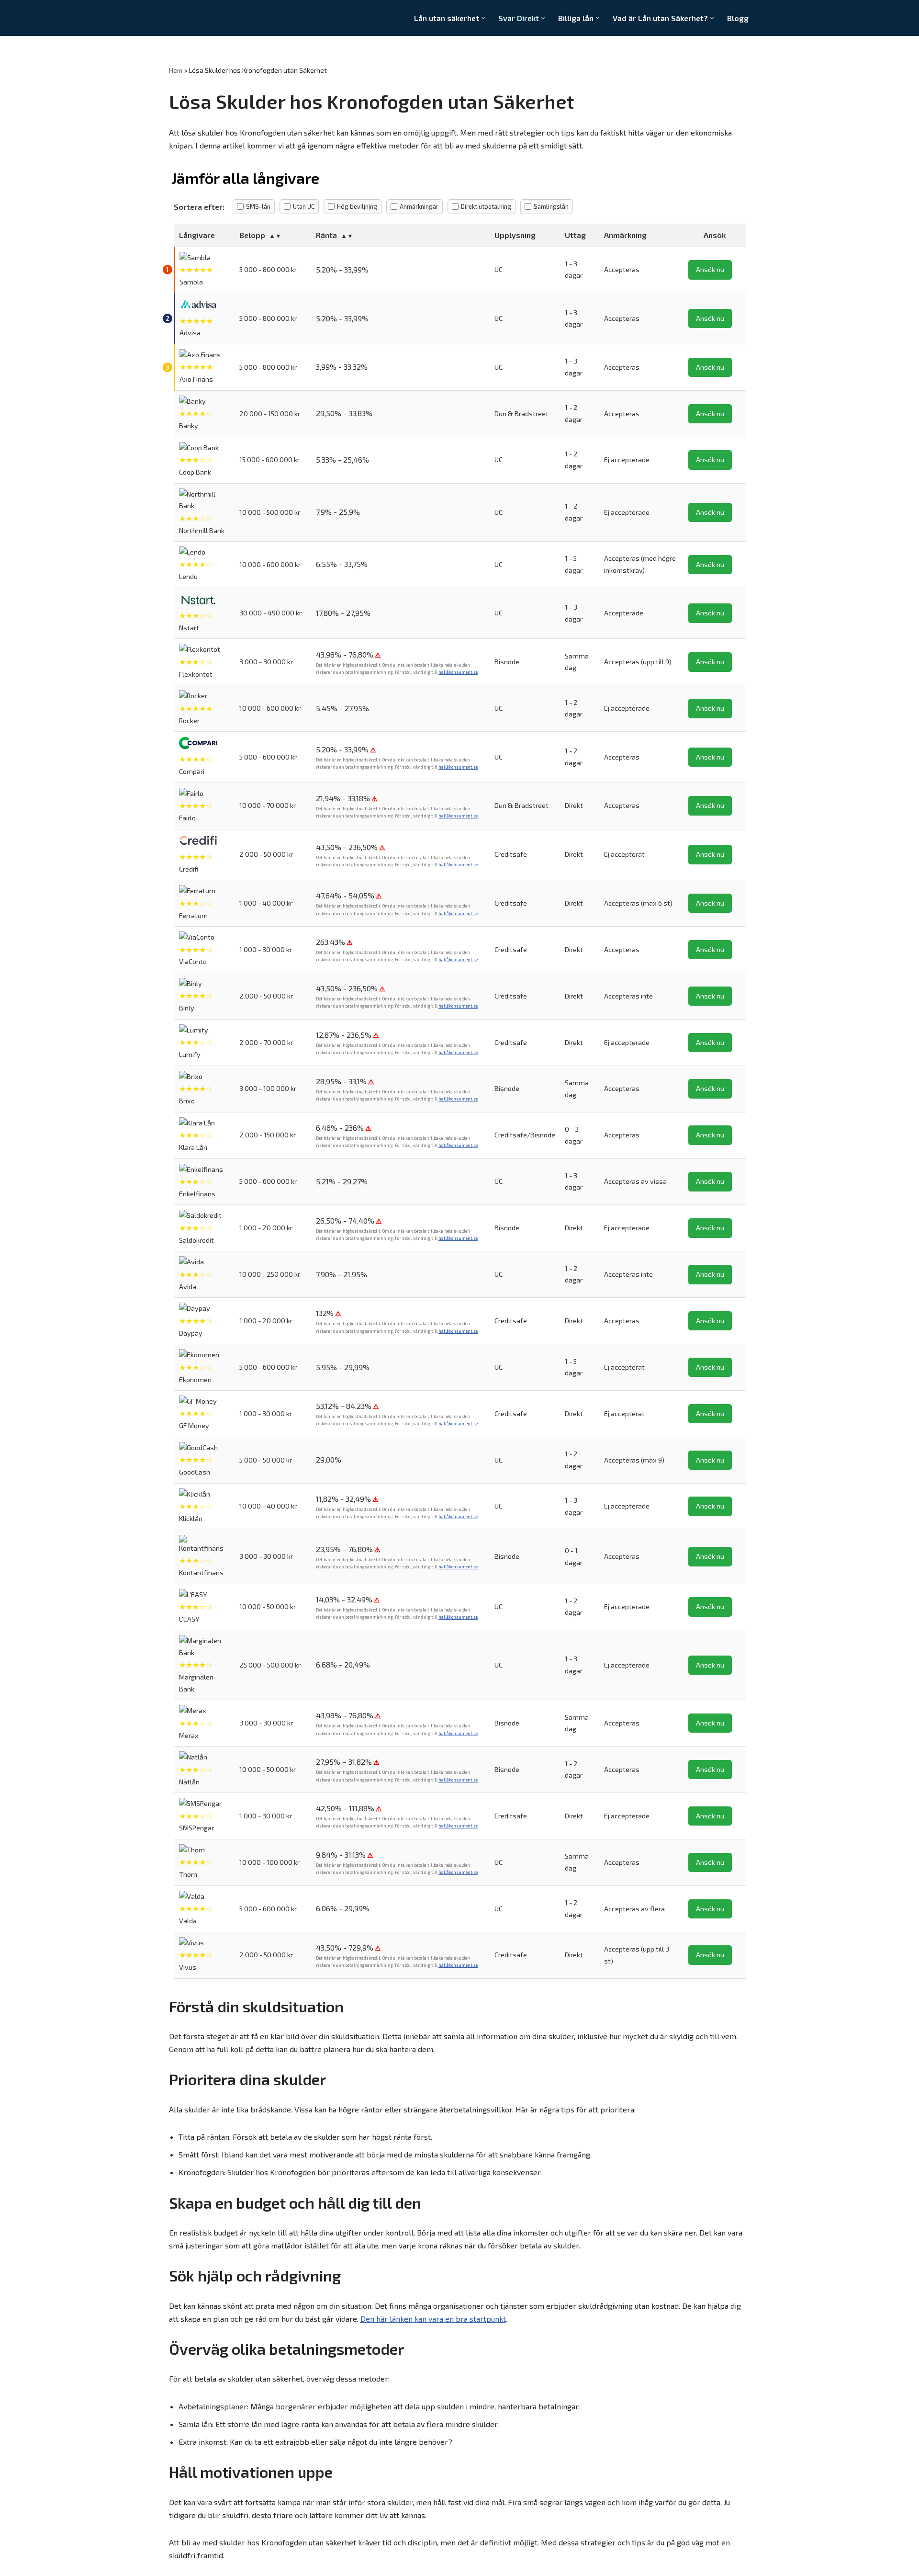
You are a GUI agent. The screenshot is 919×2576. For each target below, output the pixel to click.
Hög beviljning (357, 206)
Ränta (326, 235)
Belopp (252, 235)
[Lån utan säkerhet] (210, 18)
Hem (176, 70)
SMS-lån (258, 206)
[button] (483, 18)
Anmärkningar (419, 206)
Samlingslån (551, 206)
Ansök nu (710, 269)
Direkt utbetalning (486, 206)
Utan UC (304, 206)
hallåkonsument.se (458, 672)
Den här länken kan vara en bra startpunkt (433, 2319)
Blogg (738, 18)
